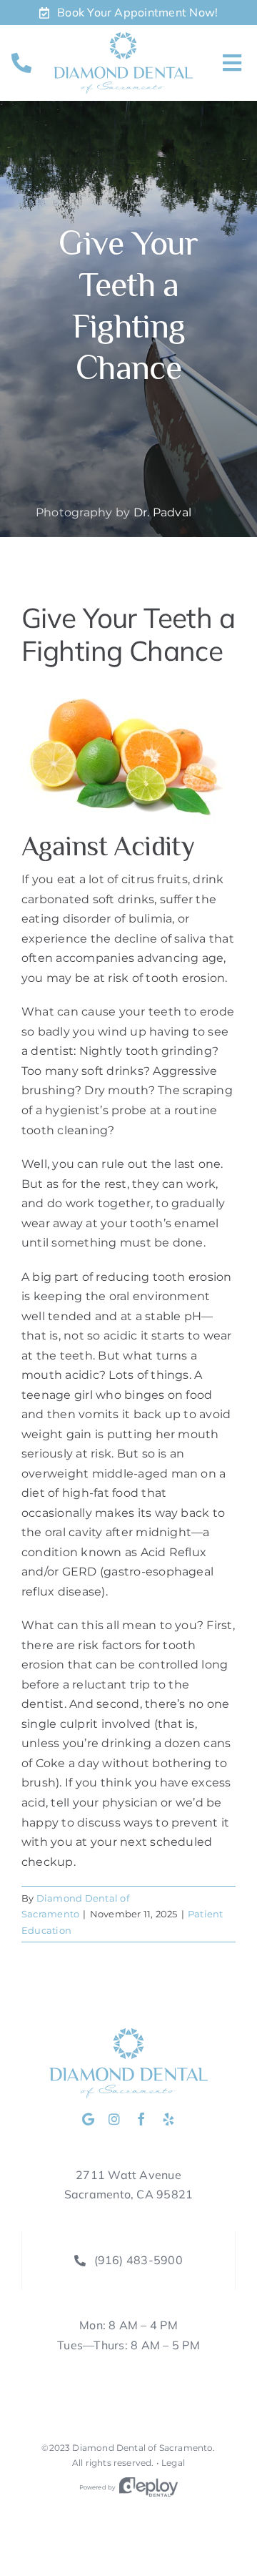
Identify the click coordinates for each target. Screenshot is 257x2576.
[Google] (88, 2119)
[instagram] (114, 2119)
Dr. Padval (162, 512)
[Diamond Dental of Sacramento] (123, 38)
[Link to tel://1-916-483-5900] (21, 63)
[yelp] (168, 2119)
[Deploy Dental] (148, 2487)
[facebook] (141, 2119)
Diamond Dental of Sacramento (142, 2448)
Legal (173, 2463)
